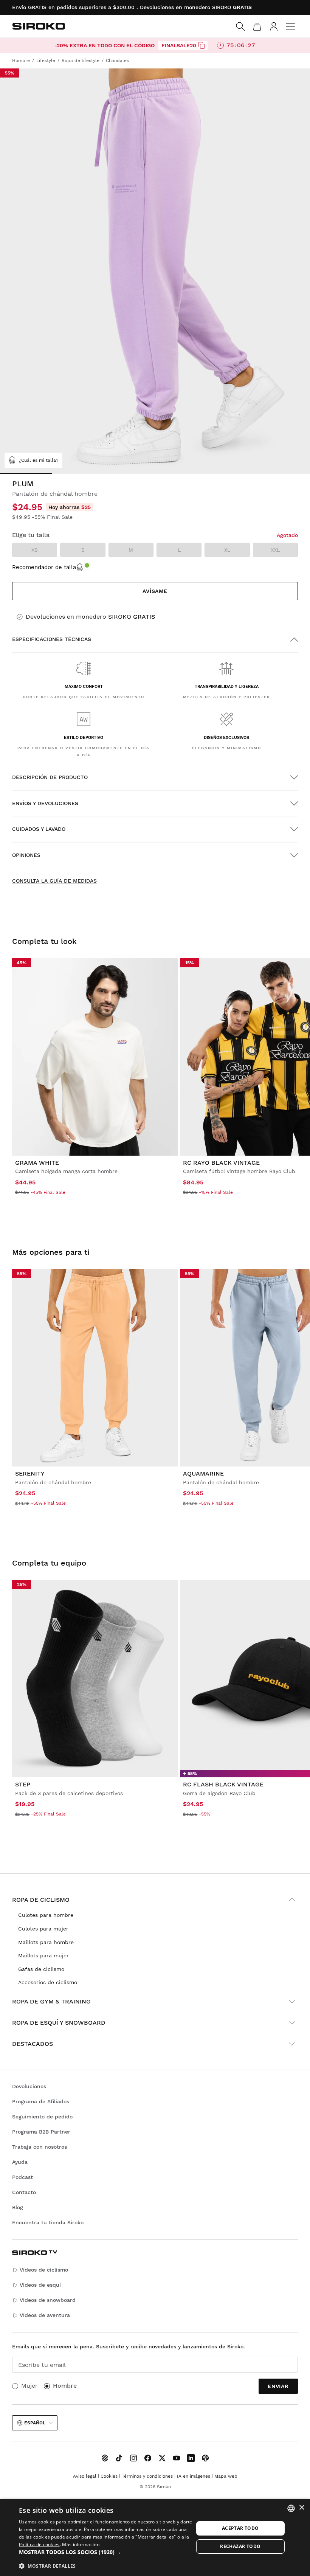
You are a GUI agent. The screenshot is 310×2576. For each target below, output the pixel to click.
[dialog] (155, 2537)
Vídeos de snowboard (48, 2300)
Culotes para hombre (46, 1915)
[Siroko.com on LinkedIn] (191, 2458)
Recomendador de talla (44, 567)
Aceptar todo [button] (240, 2528)
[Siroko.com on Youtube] (177, 2458)
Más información (81, 2544)
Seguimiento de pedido (42, 2117)
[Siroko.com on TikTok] (119, 2458)
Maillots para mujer (43, 1955)
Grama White (37, 1163)
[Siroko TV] (105, 2458)
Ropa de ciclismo (41, 1900)
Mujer (29, 2386)
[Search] (240, 26)
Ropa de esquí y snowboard (59, 2023)
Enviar (278, 2386)
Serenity (30, 1473)
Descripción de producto (50, 777)
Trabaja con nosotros (40, 2147)
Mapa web (226, 2476)
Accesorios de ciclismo (48, 1982)
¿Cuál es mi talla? (39, 460)
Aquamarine (203, 1473)
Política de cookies (39, 2544)
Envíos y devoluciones (45, 803)
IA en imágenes (194, 2476)
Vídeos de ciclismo (44, 2270)
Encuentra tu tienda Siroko (48, 2222)
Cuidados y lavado (39, 829)
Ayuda (20, 2162)
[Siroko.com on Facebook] (148, 2458)
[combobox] (291, 2508)
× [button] (301, 2508)
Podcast (22, 2177)
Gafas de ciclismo (41, 1969)
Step (23, 1784)
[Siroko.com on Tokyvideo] (205, 2458)
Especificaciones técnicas (52, 639)
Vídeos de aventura (45, 2315)
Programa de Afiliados (41, 2101)
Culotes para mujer (43, 1929)
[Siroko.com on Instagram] (133, 2458)
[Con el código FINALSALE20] (201, 45)
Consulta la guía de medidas (54, 881)
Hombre (65, 2386)
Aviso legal (85, 2476)
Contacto (24, 2192)
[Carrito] (257, 26)
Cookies (109, 2476)
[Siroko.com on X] (162, 2458)
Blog (18, 2207)
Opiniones (26, 855)
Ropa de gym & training (51, 2001)
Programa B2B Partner (41, 2132)
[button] (106, 2552)
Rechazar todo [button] (240, 2546)
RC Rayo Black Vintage (221, 1163)
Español (35, 2423)
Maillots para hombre (46, 1942)
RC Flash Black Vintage (223, 1784)
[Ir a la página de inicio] (39, 26)
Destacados (33, 2044)
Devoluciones (29, 2086)
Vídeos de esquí (40, 2285)
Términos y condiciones (147, 2476)
